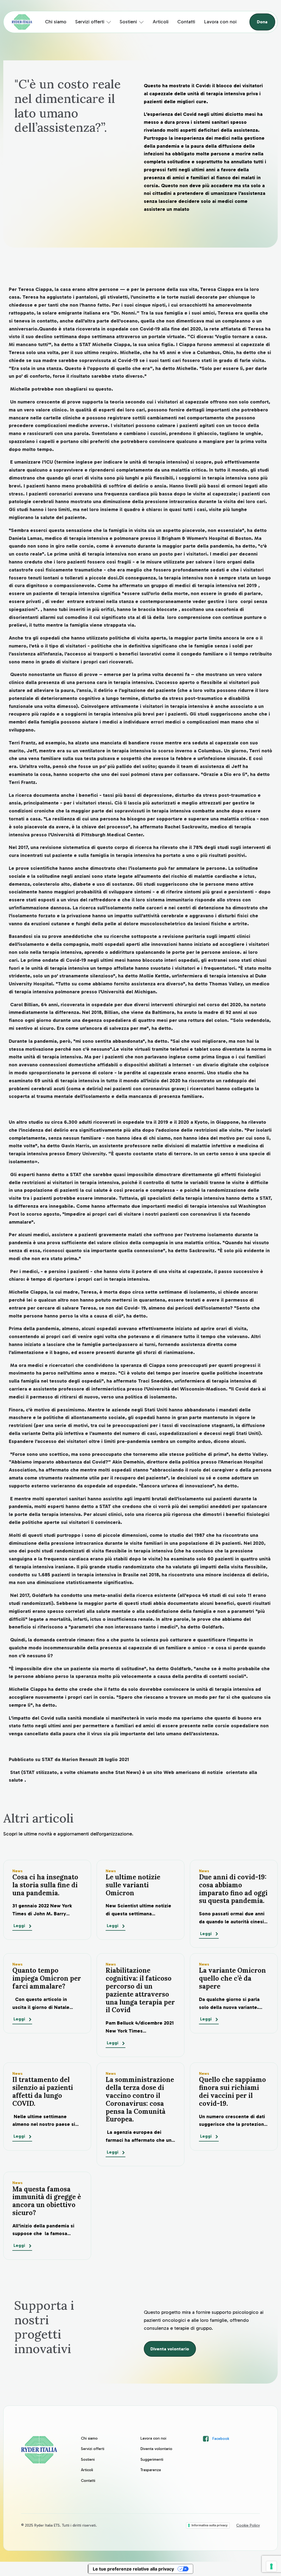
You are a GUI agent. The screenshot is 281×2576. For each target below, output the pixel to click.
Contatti (186, 22)
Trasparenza (151, 2470)
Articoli (161, 22)
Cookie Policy (248, 2525)
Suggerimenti (152, 2459)
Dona (262, 22)
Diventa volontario (170, 2349)
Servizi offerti (90, 22)
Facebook (221, 2439)
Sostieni (128, 22)
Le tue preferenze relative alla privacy (133, 2569)
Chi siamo (56, 22)
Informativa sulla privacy (210, 2525)
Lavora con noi (220, 22)
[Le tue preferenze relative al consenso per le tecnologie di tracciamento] (271, 2566)
